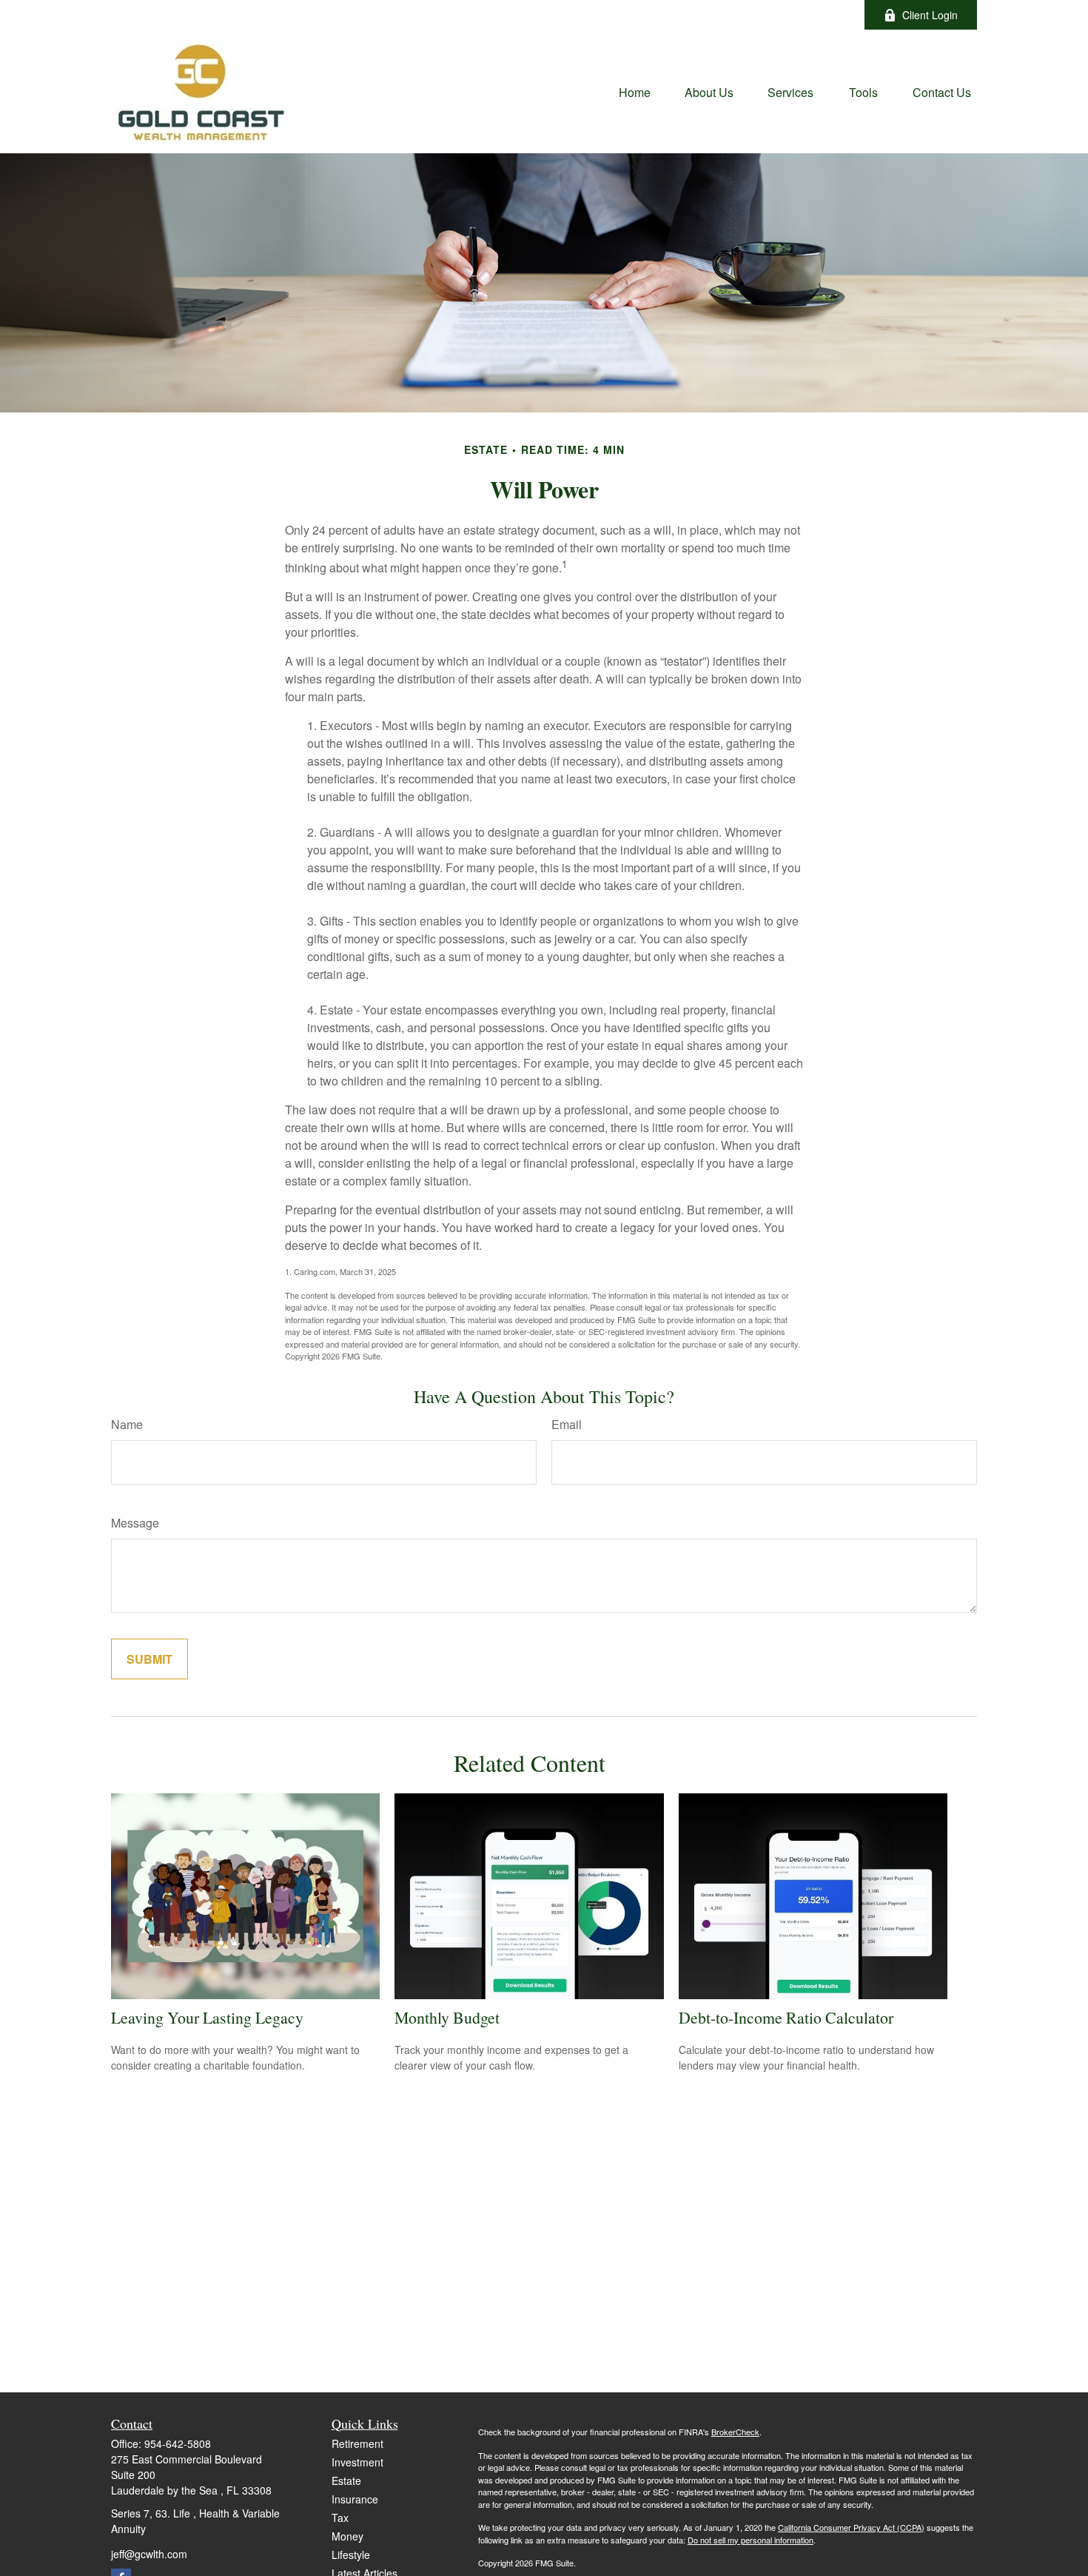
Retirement (357, 2443)
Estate (346, 2480)
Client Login (930, 15)
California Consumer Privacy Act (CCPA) (851, 2527)
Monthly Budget (447, 2017)
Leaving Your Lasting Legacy (207, 2017)
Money (347, 2536)
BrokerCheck (735, 2432)
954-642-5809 (509, 15)
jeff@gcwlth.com (618, 15)
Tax (340, 2518)
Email (567, 1424)
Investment (357, 2462)
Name (127, 1424)
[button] (635, 91)
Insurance (355, 2499)
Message (135, 1523)
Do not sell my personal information (750, 2540)
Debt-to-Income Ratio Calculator (786, 2017)
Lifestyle (351, 2555)
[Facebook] (833, 15)
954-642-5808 (178, 2443)
